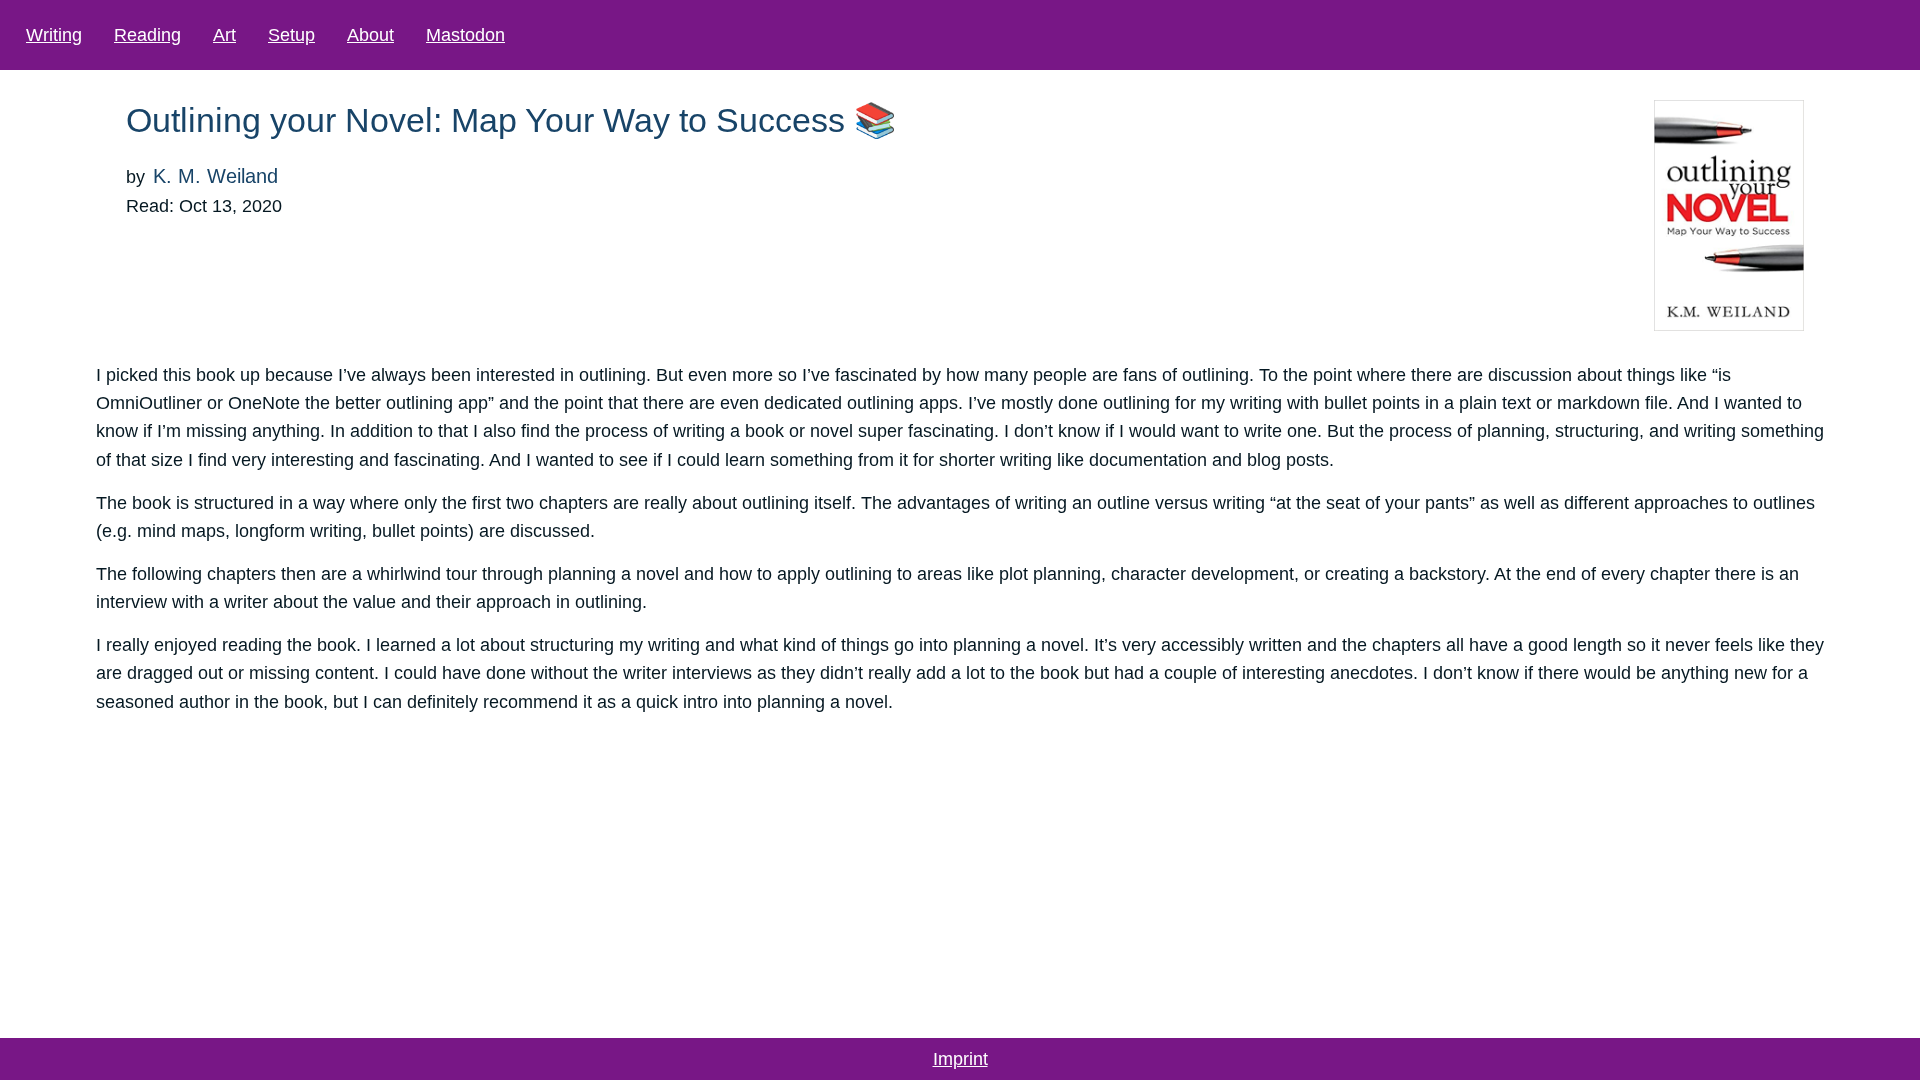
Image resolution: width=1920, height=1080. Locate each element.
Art (224, 35)
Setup (291, 35)
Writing (54, 35)
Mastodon (465, 35)
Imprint (960, 1059)
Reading (147, 35)
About (370, 35)
